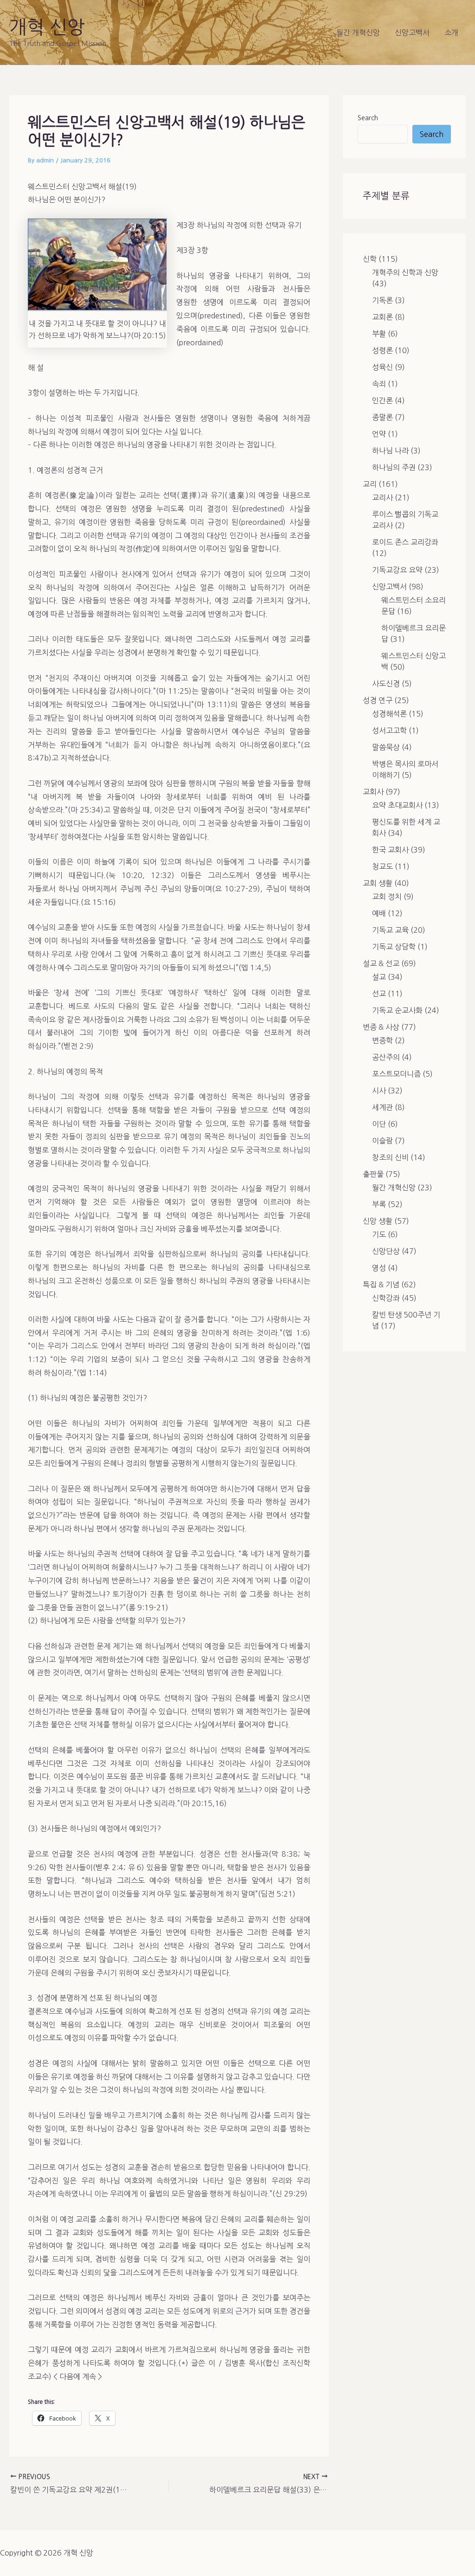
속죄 (379, 384)
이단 (379, 1124)
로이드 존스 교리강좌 (405, 542)
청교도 (382, 866)
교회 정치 (387, 897)
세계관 (382, 1107)
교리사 (382, 497)
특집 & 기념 (381, 1285)
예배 (379, 913)
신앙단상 (386, 1251)
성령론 (382, 350)
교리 (370, 484)
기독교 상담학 (394, 947)
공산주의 (386, 1057)
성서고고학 (389, 730)
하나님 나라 (390, 451)
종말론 (382, 417)
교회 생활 (378, 883)
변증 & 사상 (381, 1027)
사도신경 (386, 684)
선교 (379, 994)
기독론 (382, 300)
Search (368, 118)
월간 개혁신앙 (358, 32)
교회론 (382, 317)
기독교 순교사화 (397, 1010)
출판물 (373, 1174)
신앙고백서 (412, 32)
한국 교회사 (390, 850)
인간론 (382, 400)
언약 (379, 434)
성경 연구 (378, 700)
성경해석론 (389, 714)
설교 (379, 977)
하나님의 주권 (394, 467)
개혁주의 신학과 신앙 (405, 272)
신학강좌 (386, 1298)
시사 (379, 1091)
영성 (379, 1268)
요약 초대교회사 (397, 805)
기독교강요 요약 (397, 570)
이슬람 (382, 1141)
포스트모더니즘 (396, 1074)
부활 (379, 334)
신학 (370, 259)
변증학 (382, 1040)
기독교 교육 (390, 930)
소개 (451, 32)
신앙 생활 (378, 1221)
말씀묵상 (386, 747)
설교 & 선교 (381, 963)
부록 (379, 1204)
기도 (379, 1234)
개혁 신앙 (47, 27)
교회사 (373, 792)
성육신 (382, 367)
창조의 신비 (390, 1157)
